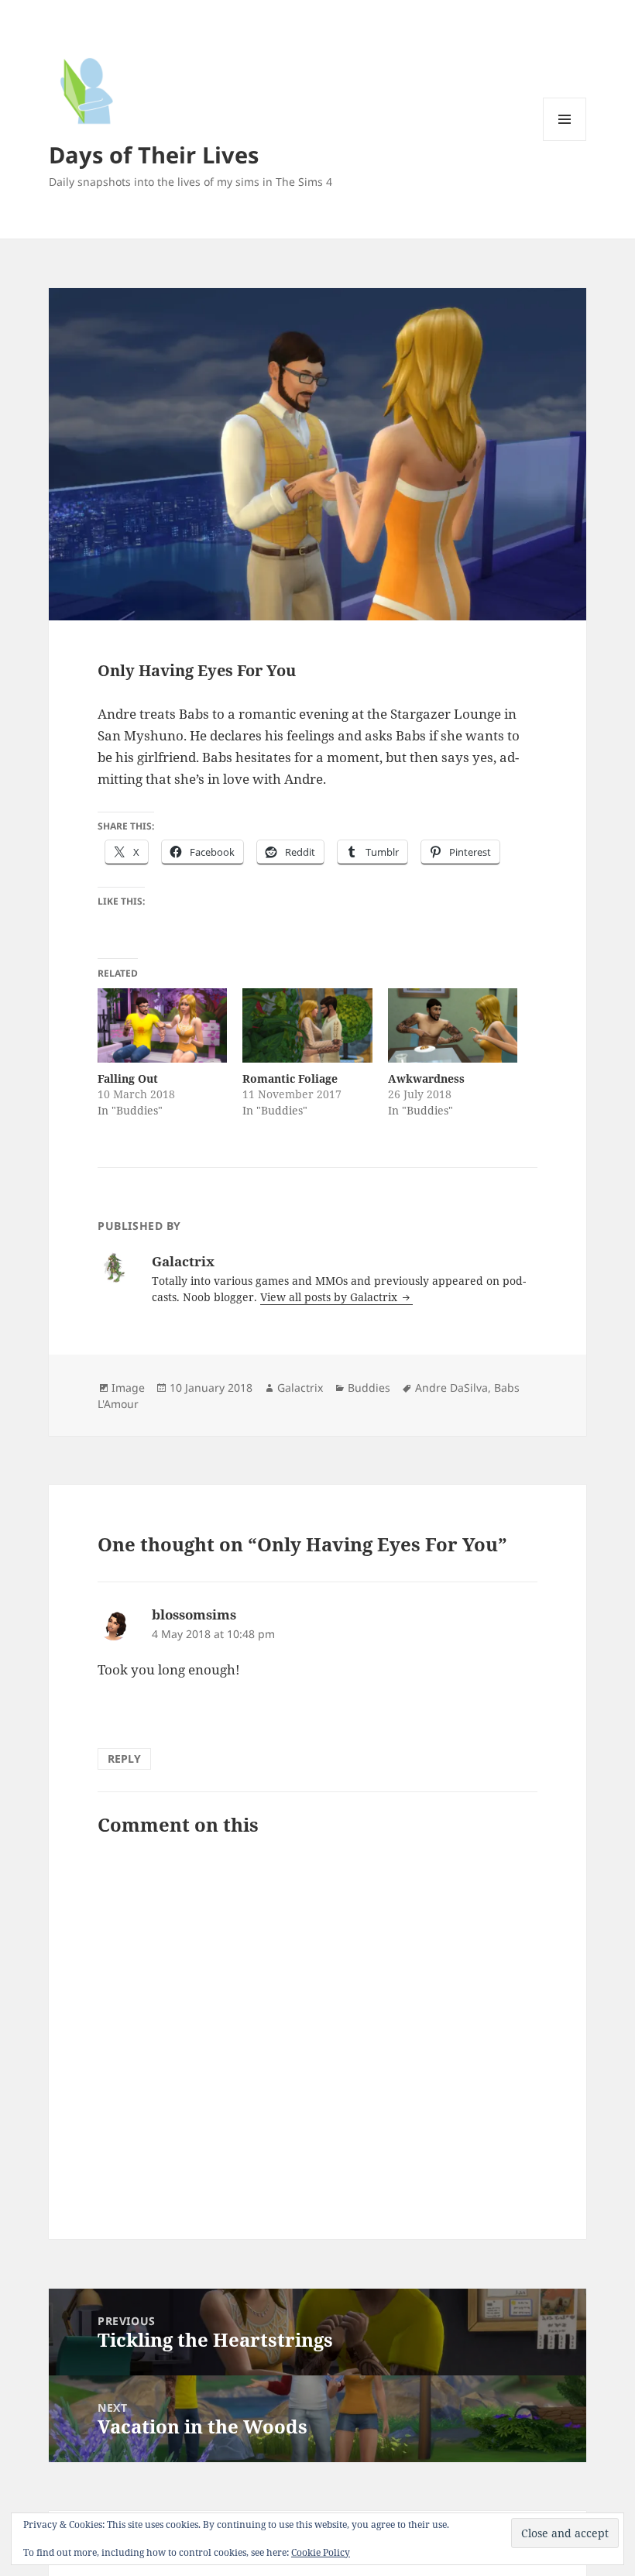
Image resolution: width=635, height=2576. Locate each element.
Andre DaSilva (451, 1388)
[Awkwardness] (453, 1025)
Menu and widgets (565, 141)
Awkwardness (426, 1078)
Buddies (369, 1388)
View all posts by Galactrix (330, 1297)
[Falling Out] (162, 1025)
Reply (124, 1759)
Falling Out (128, 1078)
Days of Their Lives (154, 155)
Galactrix (300, 1388)
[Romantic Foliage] (307, 1025)
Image (128, 1388)
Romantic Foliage (290, 1078)
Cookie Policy (321, 2552)
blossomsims (194, 1614)
